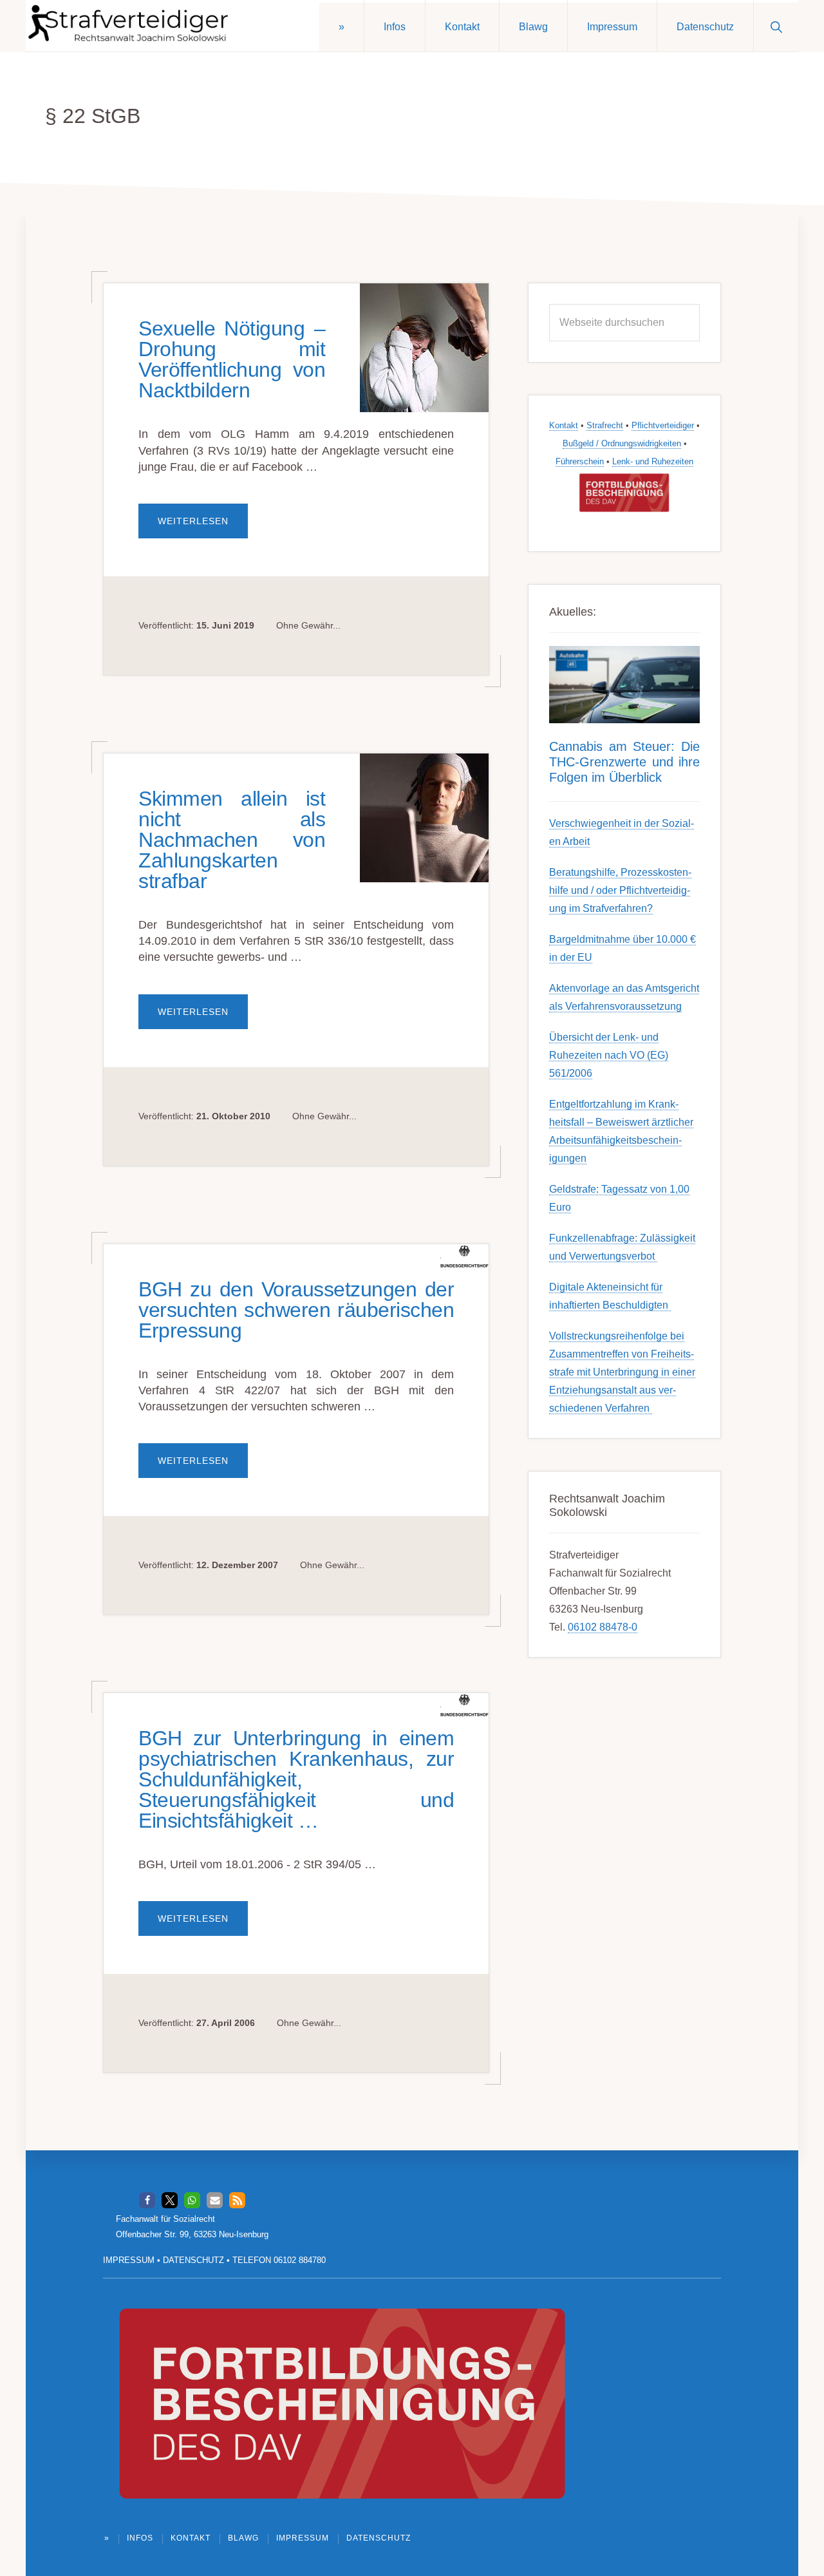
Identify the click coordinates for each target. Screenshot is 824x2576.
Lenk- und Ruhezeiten (653, 461)
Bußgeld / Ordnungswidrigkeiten (622, 443)
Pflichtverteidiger (663, 425)
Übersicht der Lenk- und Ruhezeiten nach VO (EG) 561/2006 (609, 1055)
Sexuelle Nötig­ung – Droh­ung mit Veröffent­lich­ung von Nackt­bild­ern (232, 359)
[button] (776, 26)
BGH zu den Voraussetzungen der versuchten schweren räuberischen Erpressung (296, 1310)
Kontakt (564, 425)
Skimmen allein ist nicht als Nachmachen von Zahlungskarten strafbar (232, 840)
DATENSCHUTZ (193, 2260)
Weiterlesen (203, 527)
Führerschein (580, 461)
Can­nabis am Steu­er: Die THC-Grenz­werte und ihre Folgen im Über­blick (624, 762)
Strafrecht (605, 425)
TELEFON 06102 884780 (279, 2260)
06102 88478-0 (603, 1627)
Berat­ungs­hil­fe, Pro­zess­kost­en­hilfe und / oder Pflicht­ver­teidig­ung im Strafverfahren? (620, 890)
